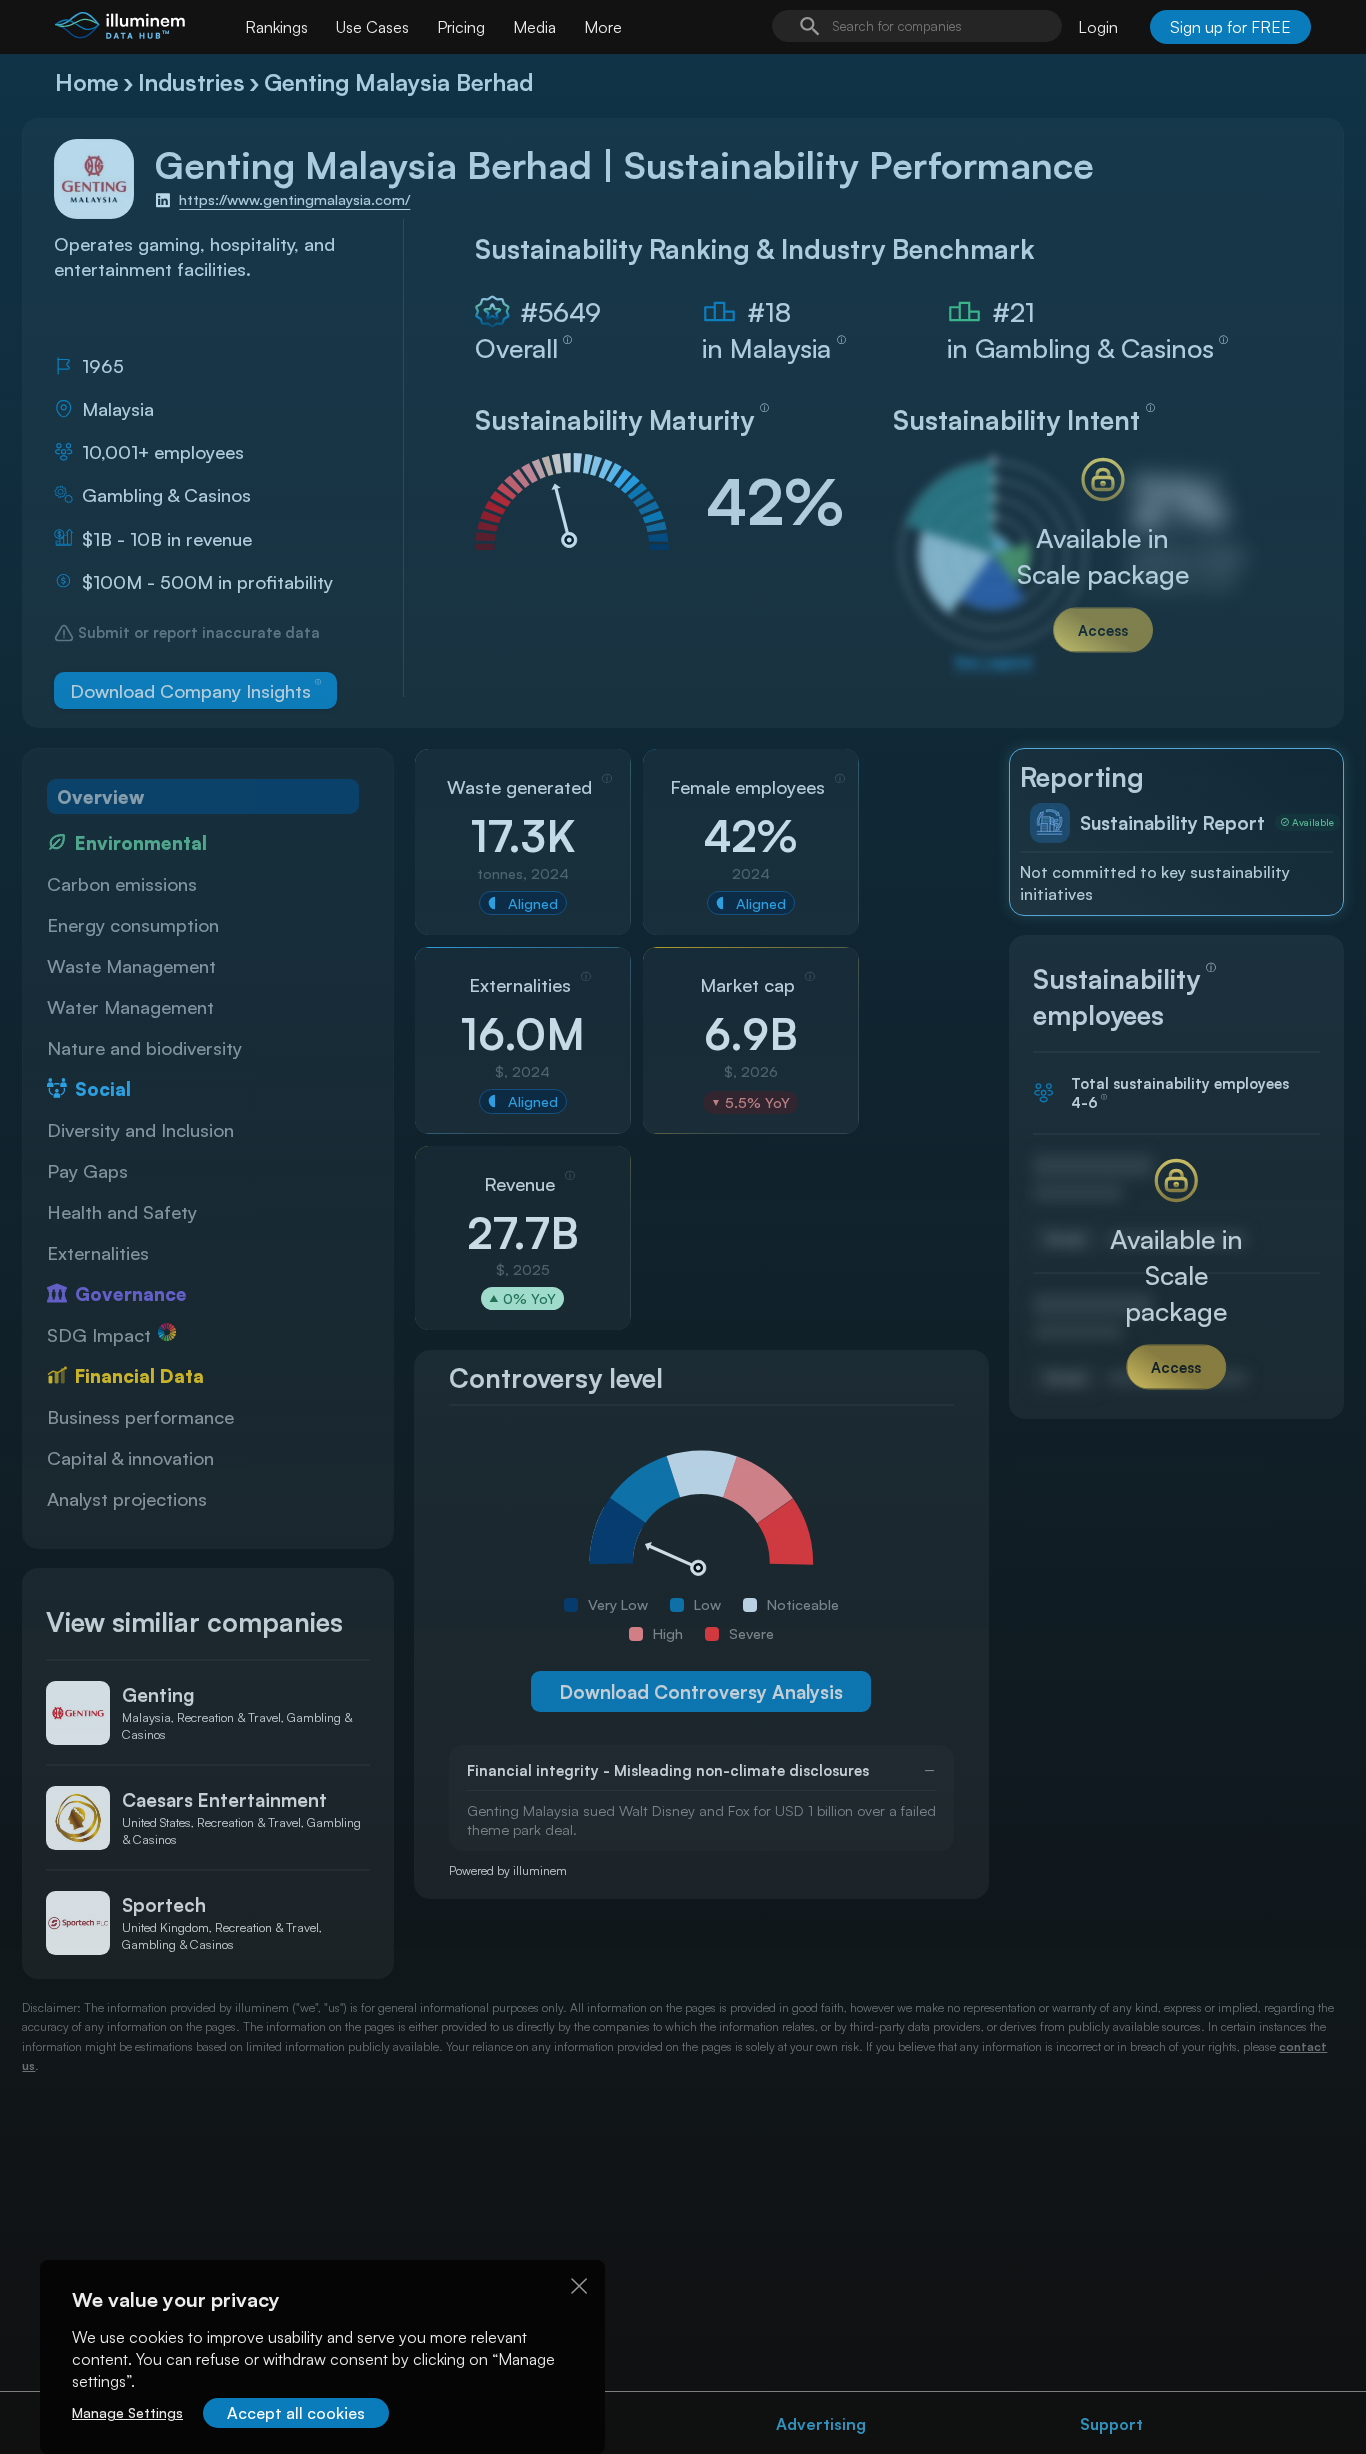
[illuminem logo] (120, 29)
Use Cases (372, 27)
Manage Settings (127, 2412)
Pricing (461, 27)
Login (1098, 27)
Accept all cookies (296, 2413)
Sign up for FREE (1230, 27)
